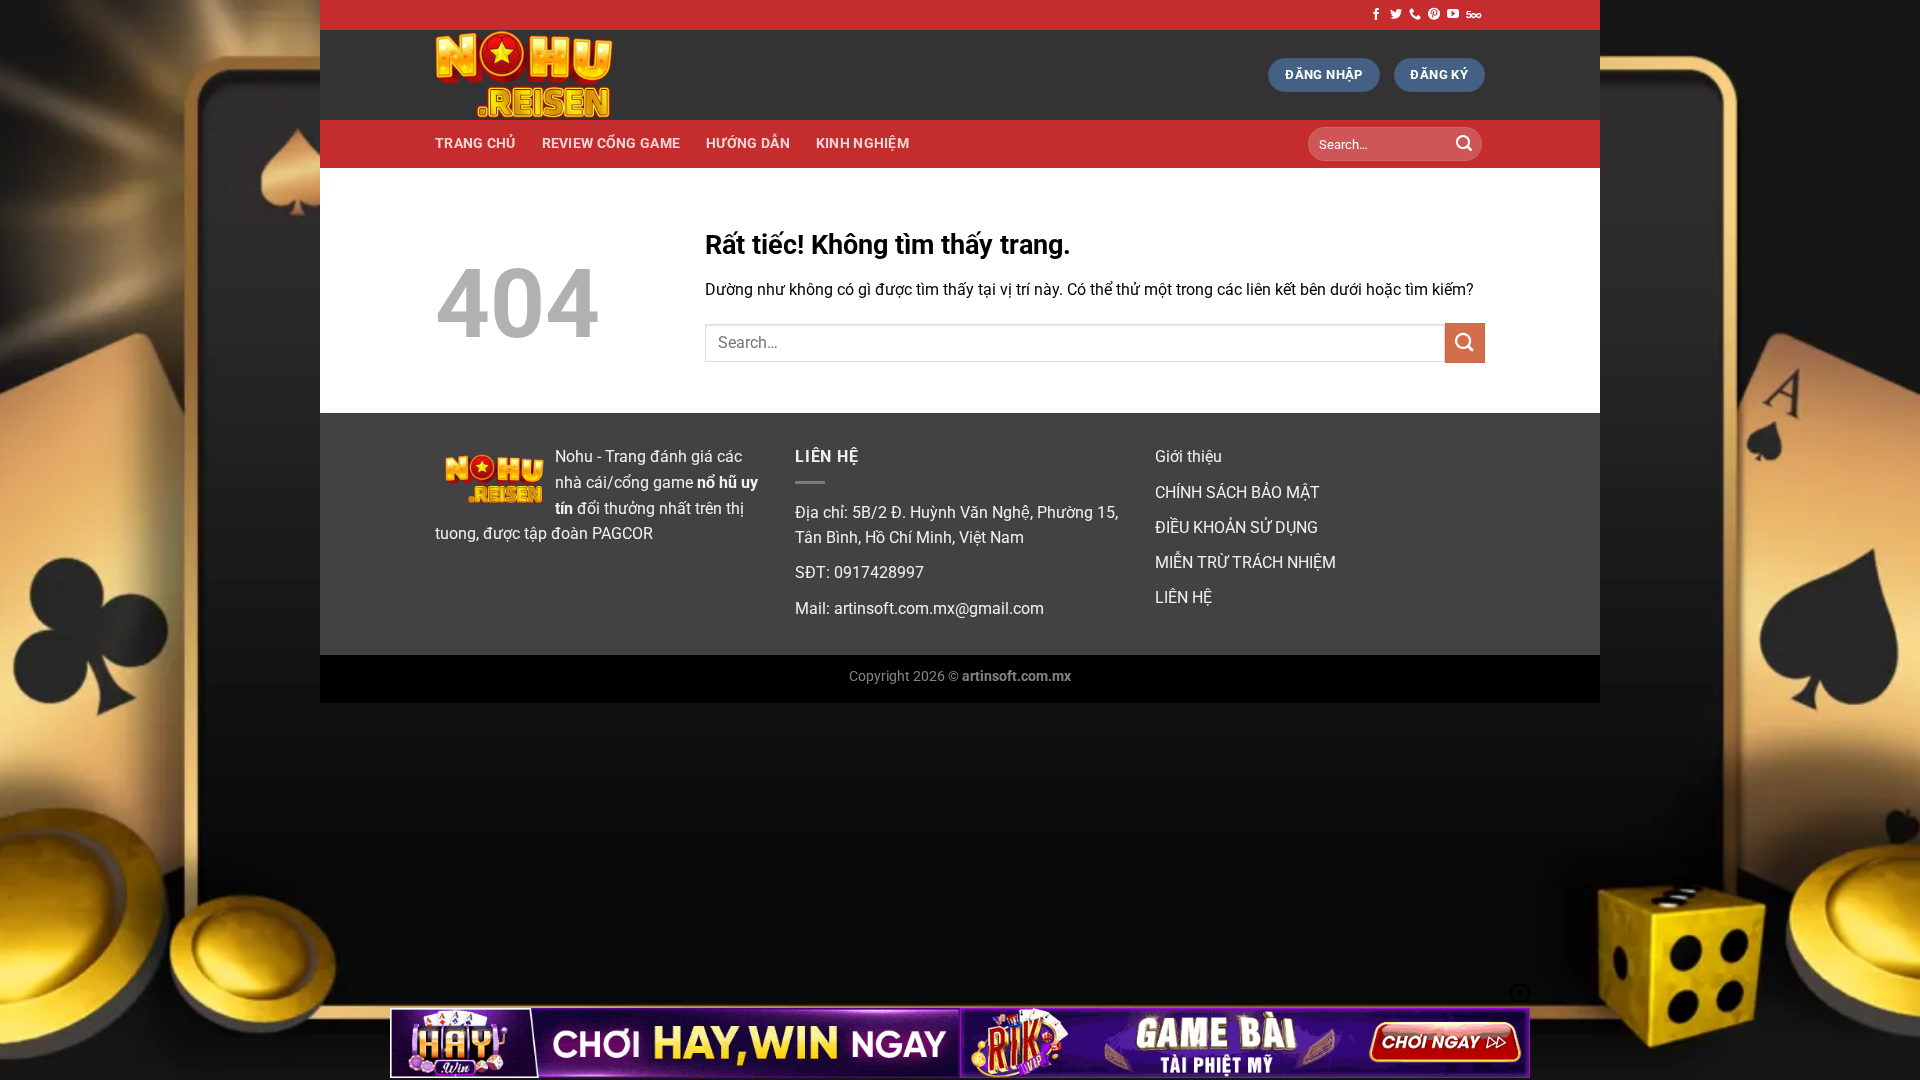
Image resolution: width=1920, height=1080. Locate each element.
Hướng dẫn (748, 143)
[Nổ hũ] (535, 75)
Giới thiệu (1188, 456)
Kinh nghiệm (862, 143)
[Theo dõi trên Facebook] (1376, 15)
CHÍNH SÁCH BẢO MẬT (1237, 492)
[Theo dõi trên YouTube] (1453, 15)
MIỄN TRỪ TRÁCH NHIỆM (1245, 562)
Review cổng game (611, 143)
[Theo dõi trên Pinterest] (1434, 15)
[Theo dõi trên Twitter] (1396, 15)
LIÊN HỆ (1183, 597)
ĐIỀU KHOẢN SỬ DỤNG (1236, 527)
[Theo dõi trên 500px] (1473, 15)
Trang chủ (475, 143)
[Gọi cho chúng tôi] (1415, 15)
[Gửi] (1464, 144)
